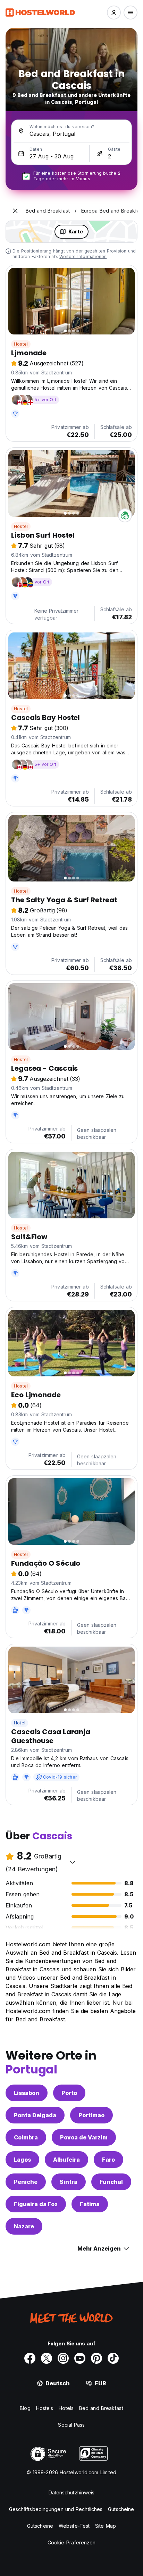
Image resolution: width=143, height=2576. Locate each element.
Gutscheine (121, 2509)
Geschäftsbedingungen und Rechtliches (56, 2509)
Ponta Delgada (35, 2115)
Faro (108, 2160)
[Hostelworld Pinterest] (96, 2358)
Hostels (45, 2408)
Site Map (106, 2526)
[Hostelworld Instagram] (63, 2358)
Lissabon (27, 2093)
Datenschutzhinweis (72, 2492)
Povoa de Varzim (84, 2137)
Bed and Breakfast (101, 2408)
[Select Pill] (114, 13)
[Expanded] (15, 211)
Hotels (66, 2408)
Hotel (20, 1723)
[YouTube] (80, 2358)
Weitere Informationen (83, 256)
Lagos (22, 2160)
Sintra (69, 2182)
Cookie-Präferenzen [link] (72, 2542)
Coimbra (26, 2137)
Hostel (21, 344)
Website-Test (74, 2526)
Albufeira (66, 2160)
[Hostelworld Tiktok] (113, 2358)
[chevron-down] (73, 1862)
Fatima (90, 2204)
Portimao (91, 2115)
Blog (25, 2408)
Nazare (24, 2226)
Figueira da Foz (36, 2204)
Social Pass (71, 2425)
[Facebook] (30, 2358)
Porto (69, 2093)
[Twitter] (47, 2358)
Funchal (111, 2182)
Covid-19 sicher (60, 1777)
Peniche (26, 2182)
